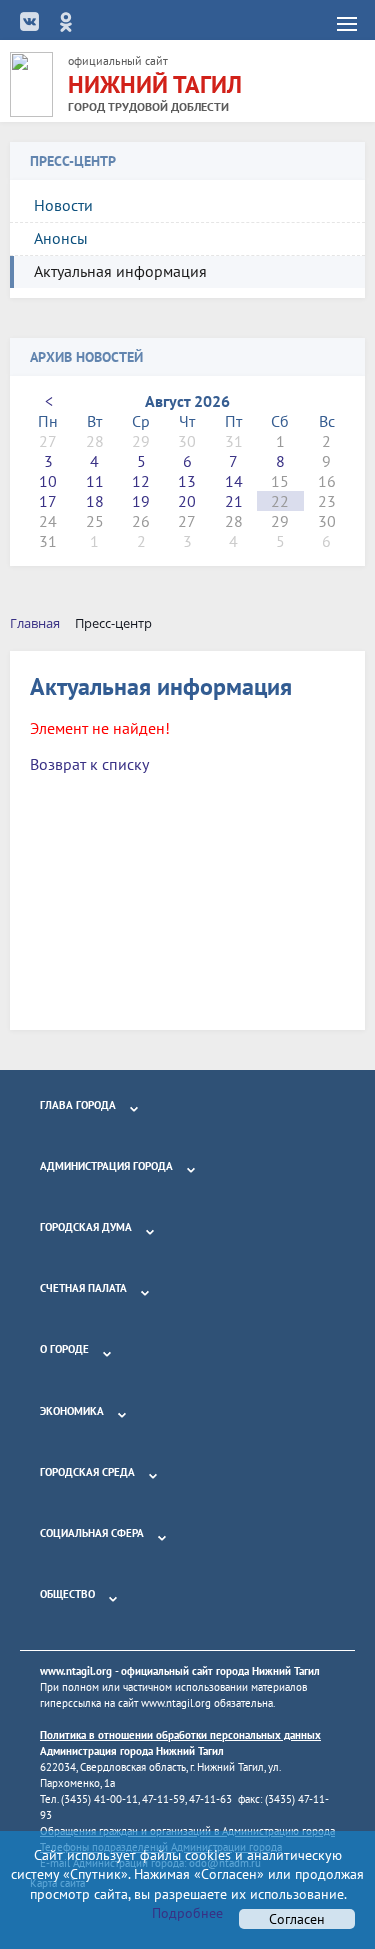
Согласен (297, 1919)
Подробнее (187, 1913)
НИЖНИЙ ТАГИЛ (155, 84)
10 (48, 481)
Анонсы (61, 238)
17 (48, 501)
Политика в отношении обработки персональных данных (180, 1735)
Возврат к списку (89, 764)
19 (141, 501)
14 (234, 481)
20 (187, 501)
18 (95, 501)
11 (95, 481)
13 (187, 481)
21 (234, 501)
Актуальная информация (120, 271)
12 (141, 481)
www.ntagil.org (76, 1671)
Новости (63, 205)
